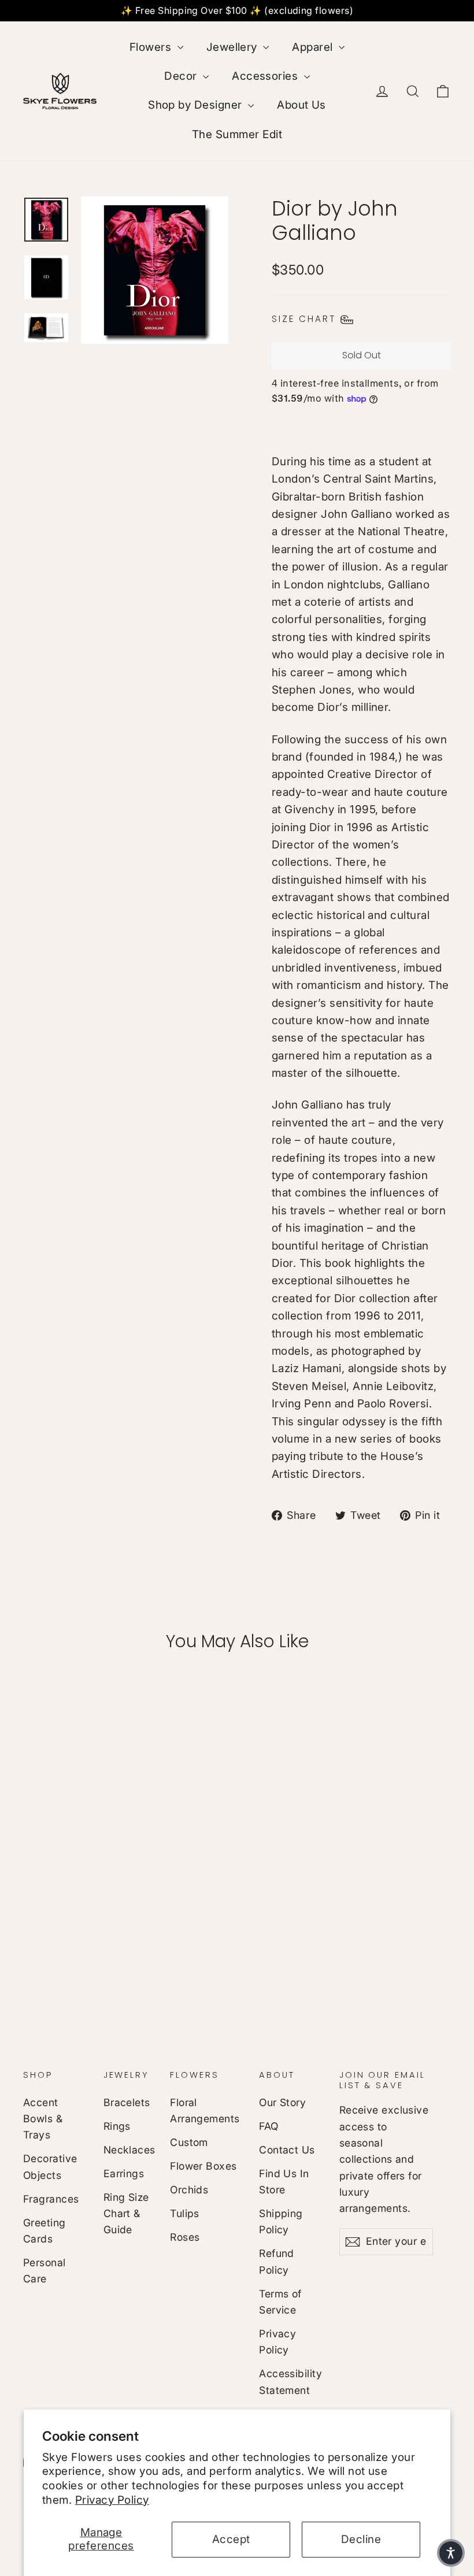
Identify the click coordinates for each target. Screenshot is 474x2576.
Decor (182, 76)
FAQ (269, 2126)
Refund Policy (277, 2261)
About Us (301, 105)
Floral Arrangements (205, 2110)
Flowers (152, 47)
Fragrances (51, 2199)
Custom (189, 2142)
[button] (451, 2553)
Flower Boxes (203, 2166)
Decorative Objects (50, 2167)
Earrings (124, 2173)
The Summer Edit (237, 134)
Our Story (282, 2102)
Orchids (189, 2190)
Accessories (266, 76)
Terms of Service (280, 2302)
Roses (185, 2237)
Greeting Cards (45, 2231)
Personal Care (45, 2271)
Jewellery (234, 47)
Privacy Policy (112, 2500)
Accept (231, 2539)
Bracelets (127, 2102)
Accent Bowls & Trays (43, 2119)
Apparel (314, 47)
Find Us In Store (284, 2182)
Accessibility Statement (290, 2382)
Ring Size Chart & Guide (126, 2214)
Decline (361, 2539)
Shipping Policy (281, 2221)
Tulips (185, 2213)
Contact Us (287, 2150)
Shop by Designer (197, 105)
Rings (117, 2126)
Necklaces (128, 2150)
